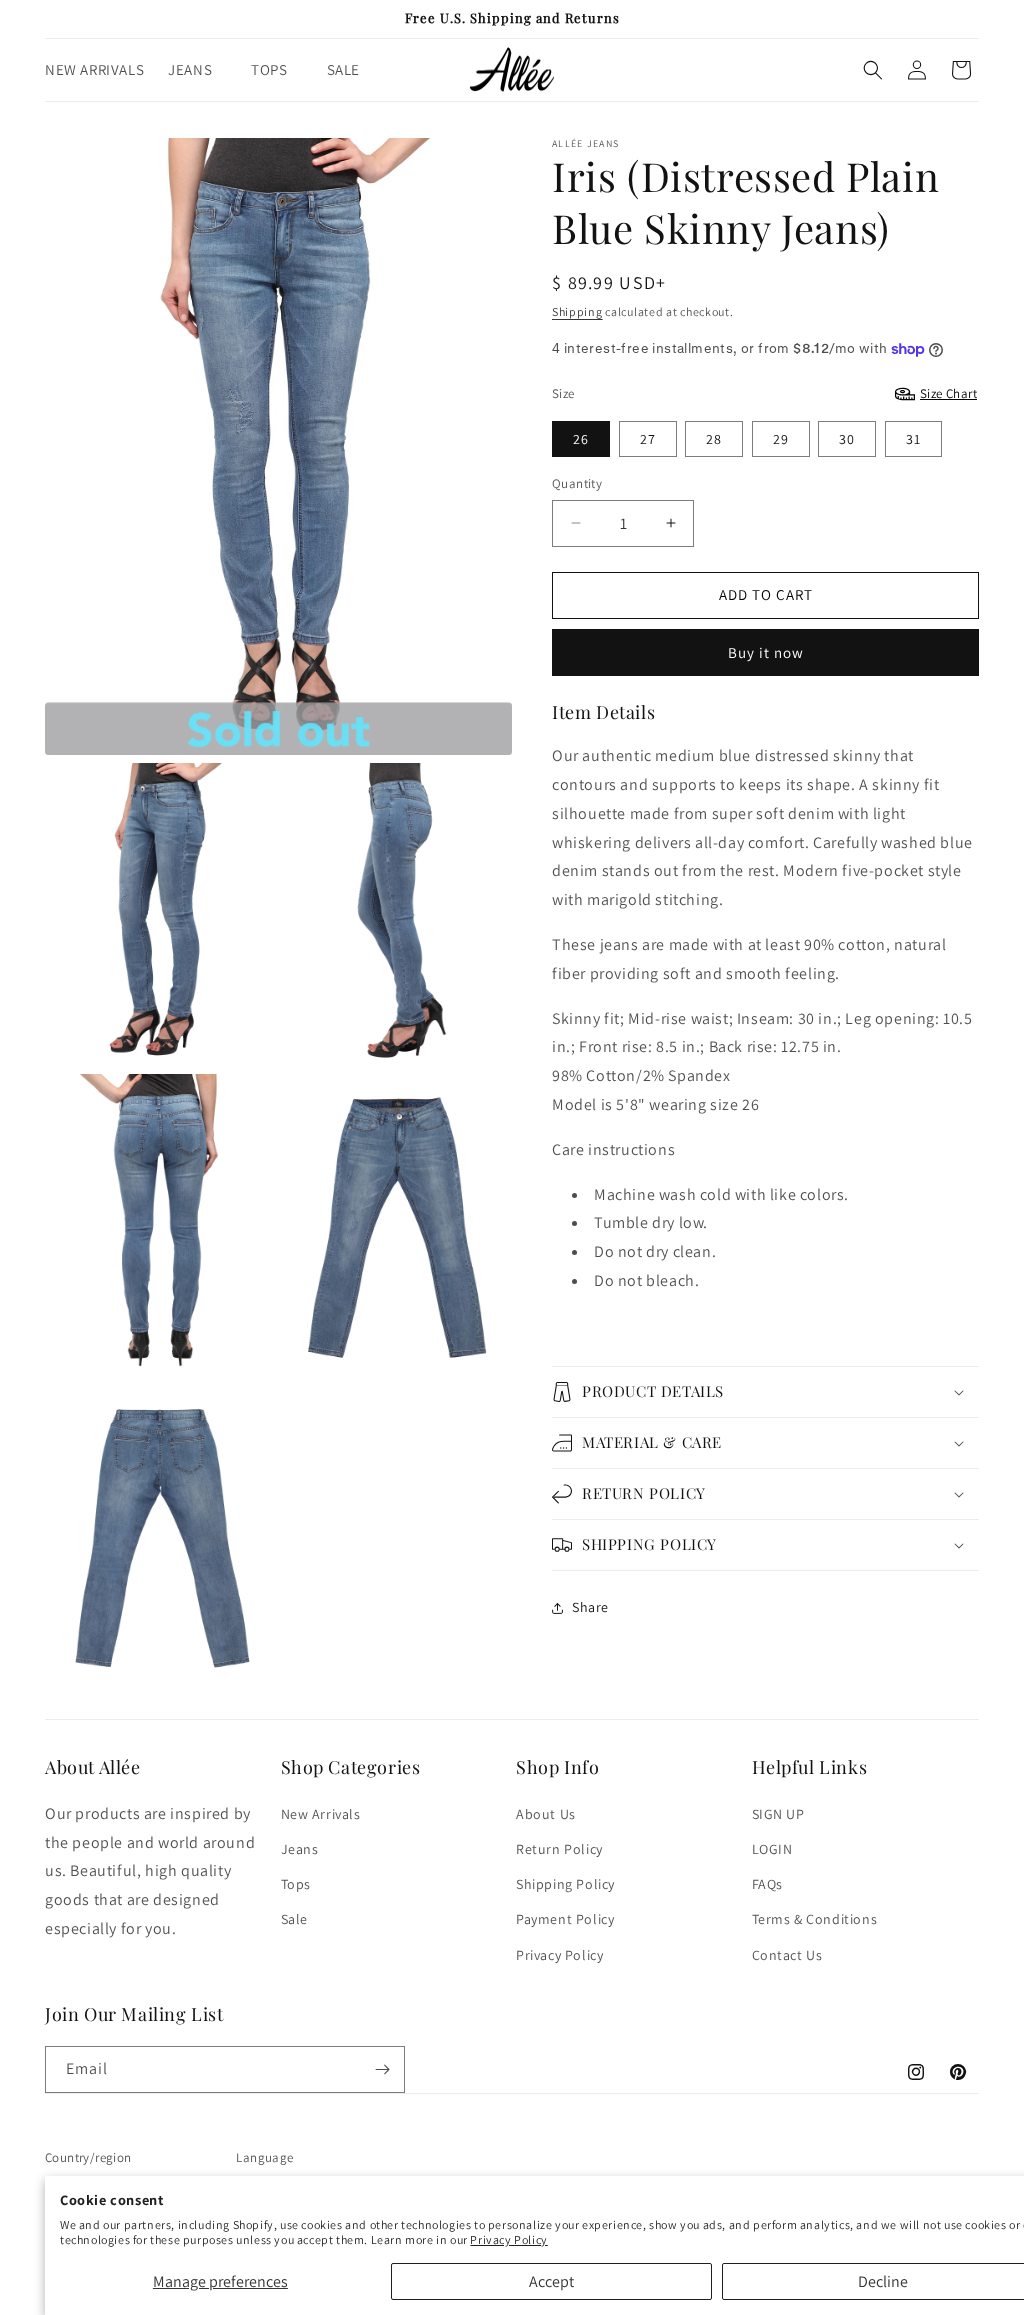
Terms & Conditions (815, 1919)
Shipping (577, 311)
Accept (551, 2281)
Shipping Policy (565, 1884)
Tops (296, 1884)
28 (714, 439)
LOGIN (772, 1849)
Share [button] (590, 1607)
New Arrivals (321, 1814)
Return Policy (559, 1849)
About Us (546, 1814)
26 (581, 439)
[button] (197, 70)
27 (648, 439)
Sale (294, 1919)
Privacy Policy (508, 2239)
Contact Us (787, 1955)
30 (847, 439)
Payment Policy (565, 1919)
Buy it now (766, 652)
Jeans (300, 1849)
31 (913, 439)
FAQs (767, 1884)
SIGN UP (778, 1814)
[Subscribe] (382, 2069)
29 (781, 439)
